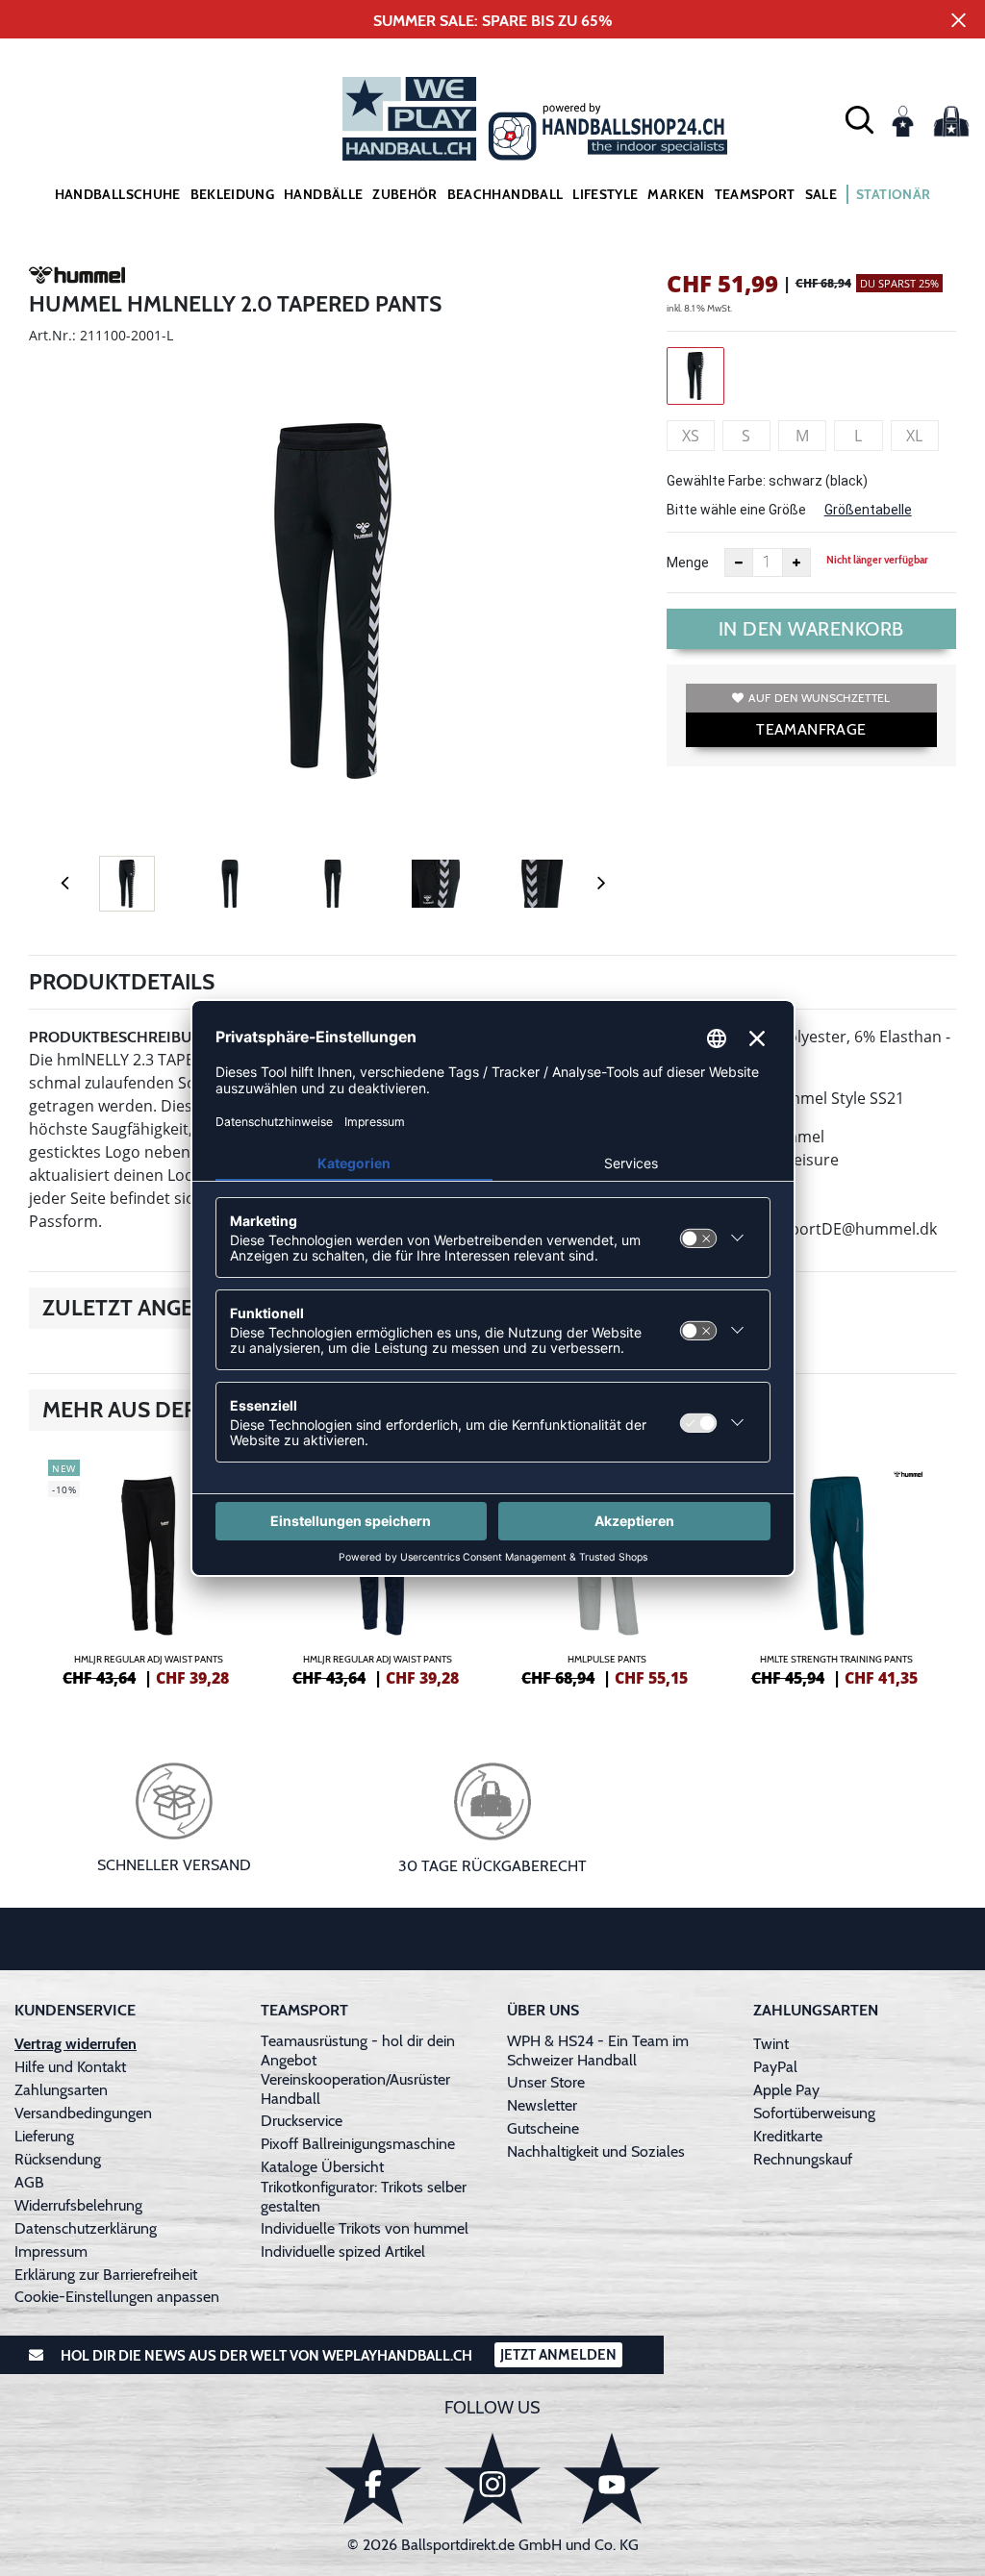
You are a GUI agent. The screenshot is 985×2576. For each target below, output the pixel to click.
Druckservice (302, 2121)
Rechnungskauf (803, 2159)
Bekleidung (233, 194)
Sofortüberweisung (814, 2113)
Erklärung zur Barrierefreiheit (106, 2275)
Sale (821, 194)
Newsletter (542, 2105)
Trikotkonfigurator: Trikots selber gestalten (364, 2197)
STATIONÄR (893, 194)
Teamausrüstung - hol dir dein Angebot (358, 2051)
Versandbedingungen (83, 2113)
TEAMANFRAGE (811, 729)
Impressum (51, 2251)
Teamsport (755, 194)
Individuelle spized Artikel (343, 2251)
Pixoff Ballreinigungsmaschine (358, 2144)
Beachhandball (505, 194)
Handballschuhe (118, 194)
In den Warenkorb (811, 629)
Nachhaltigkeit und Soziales (596, 2151)
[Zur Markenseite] (77, 278)
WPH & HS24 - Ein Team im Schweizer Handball (598, 2051)
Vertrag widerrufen (76, 2044)
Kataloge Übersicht (322, 2167)
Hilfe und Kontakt (70, 2067)
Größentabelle (868, 510)
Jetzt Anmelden (558, 2355)
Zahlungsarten (61, 2090)
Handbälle (323, 194)
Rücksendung (58, 2159)
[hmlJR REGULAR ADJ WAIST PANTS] (149, 1570)
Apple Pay (786, 2090)
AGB (29, 2182)
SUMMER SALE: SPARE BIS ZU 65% (493, 21)
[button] (859, 119)
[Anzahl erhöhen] (796, 563)
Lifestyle (605, 194)
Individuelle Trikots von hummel (365, 2228)
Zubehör (404, 194)
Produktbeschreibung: (123, 1037)
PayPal (775, 2067)
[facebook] (373, 2478)
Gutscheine (543, 2128)
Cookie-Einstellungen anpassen (117, 2297)
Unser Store (546, 2082)
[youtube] (612, 2478)
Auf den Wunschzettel (819, 698)
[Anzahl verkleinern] (739, 563)
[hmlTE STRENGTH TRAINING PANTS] (837, 1570)
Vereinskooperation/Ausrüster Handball (355, 2089)
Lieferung (44, 2136)
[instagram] (492, 2478)
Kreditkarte (788, 2136)
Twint (771, 2044)
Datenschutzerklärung (86, 2228)
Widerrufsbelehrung (78, 2205)
